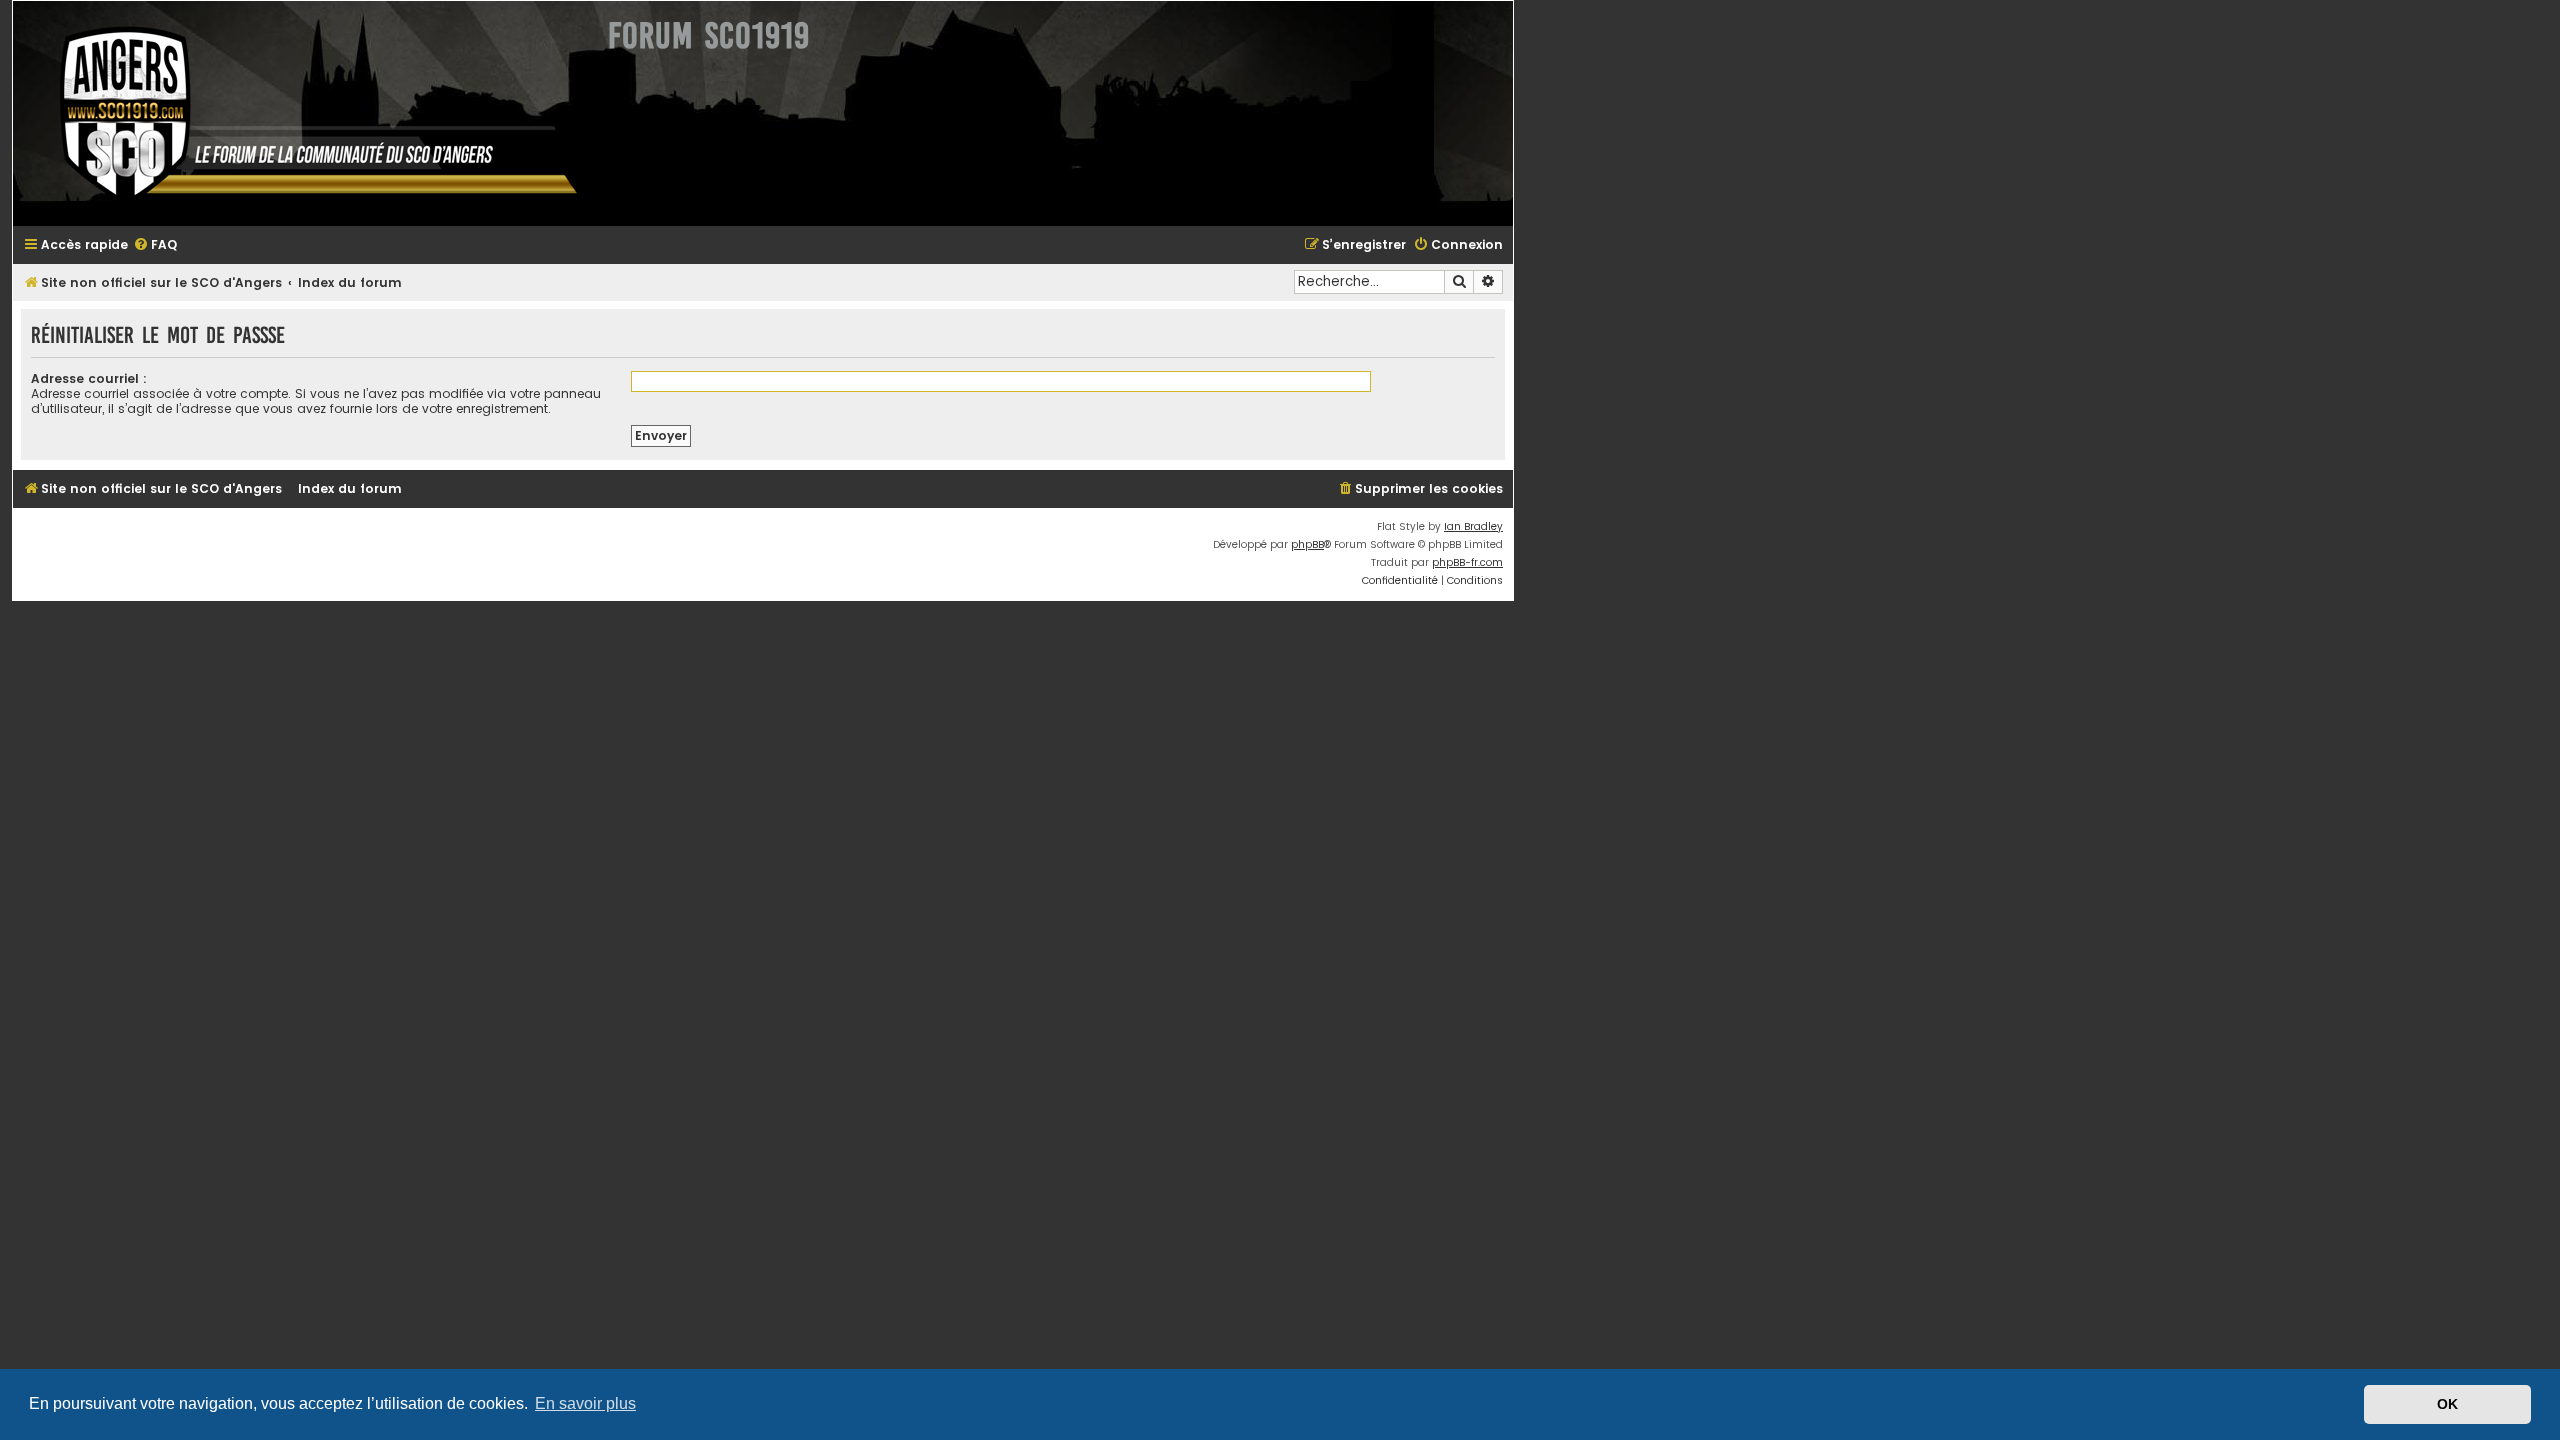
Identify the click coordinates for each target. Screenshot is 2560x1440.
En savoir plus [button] (585, 1403)
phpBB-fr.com (1467, 562)
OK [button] (2447, 1404)
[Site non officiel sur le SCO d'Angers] (303, 113)
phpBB (1307, 544)
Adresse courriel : (89, 378)
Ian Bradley (1473, 526)
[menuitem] (155, 245)
